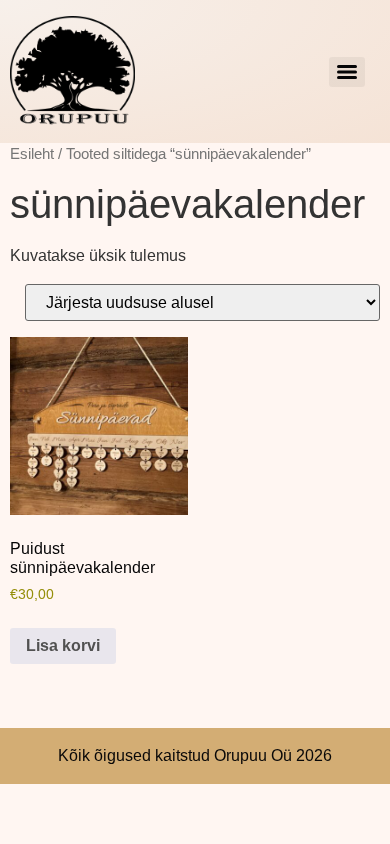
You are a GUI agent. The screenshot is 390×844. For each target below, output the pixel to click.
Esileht (32, 154)
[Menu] (347, 72)
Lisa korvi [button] (63, 645)
